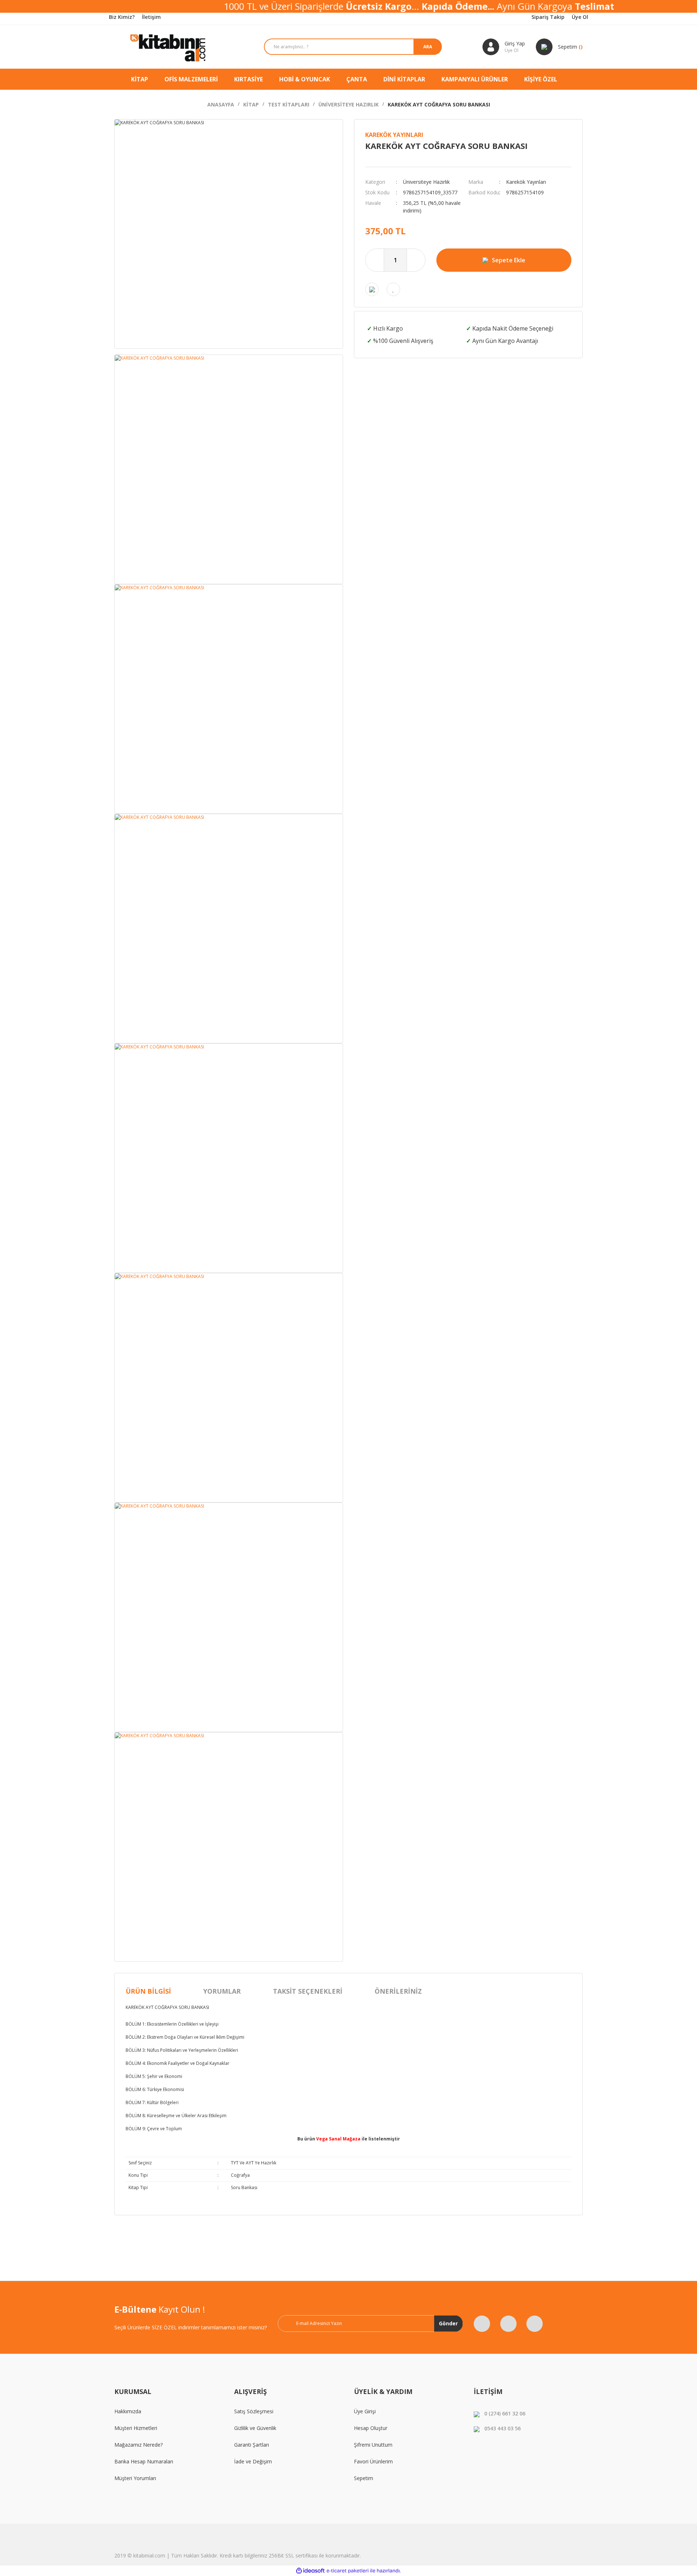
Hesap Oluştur (371, 2428)
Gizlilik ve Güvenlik (255, 2428)
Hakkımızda (128, 2411)
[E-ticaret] (348, 2571)
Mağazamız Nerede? (138, 2445)
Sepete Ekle (509, 260)
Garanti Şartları (252, 2445)
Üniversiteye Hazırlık (426, 182)
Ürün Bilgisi (148, 1991)
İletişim (151, 17)
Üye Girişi (365, 2411)
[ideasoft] (310, 2571)
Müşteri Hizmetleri (136, 2428)
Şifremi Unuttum (373, 2445)
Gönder (448, 2323)
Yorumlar (222, 1991)
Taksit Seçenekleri (308, 1991)
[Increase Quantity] (416, 260)
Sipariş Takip (548, 17)
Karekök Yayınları (394, 135)
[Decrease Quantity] (375, 260)
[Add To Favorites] (393, 289)
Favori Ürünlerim (373, 2461)
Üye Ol (580, 17)
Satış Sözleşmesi (254, 2411)
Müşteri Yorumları (135, 2478)
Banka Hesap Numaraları (144, 2461)
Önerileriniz (398, 1991)
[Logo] (169, 47)
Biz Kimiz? (122, 17)
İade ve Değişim (253, 2461)
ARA (428, 47)
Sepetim (364, 2478)
